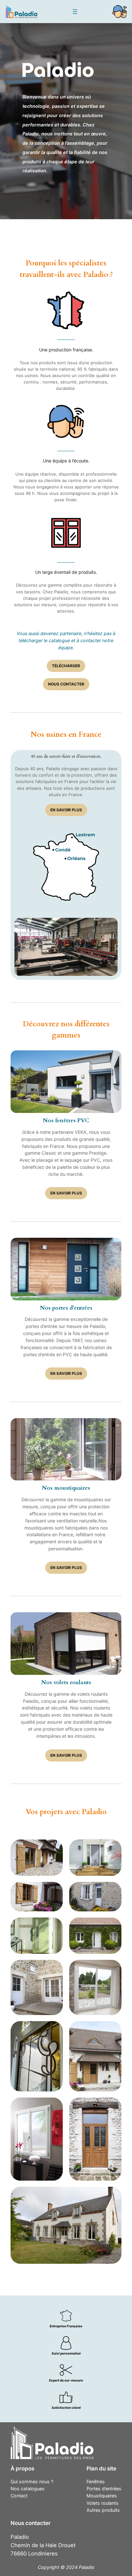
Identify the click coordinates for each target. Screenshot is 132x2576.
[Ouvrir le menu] (75, 12)
